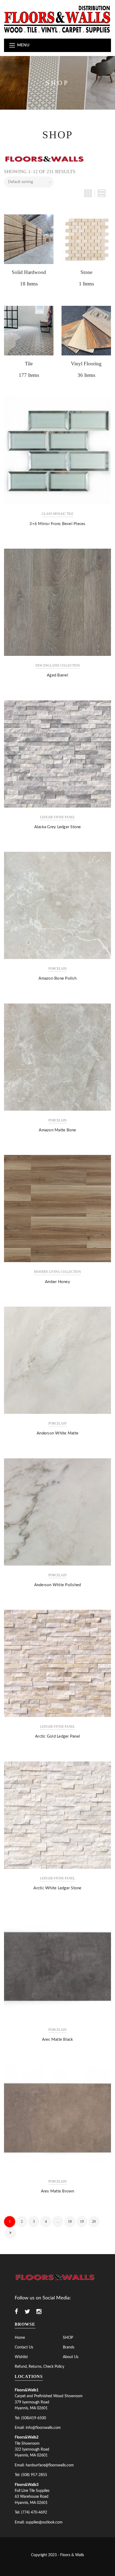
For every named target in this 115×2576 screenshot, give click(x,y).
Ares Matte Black (58, 2040)
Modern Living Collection (57, 1272)
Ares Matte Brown (58, 2191)
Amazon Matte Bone (57, 1130)
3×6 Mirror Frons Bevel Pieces (57, 524)
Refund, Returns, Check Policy (39, 2367)
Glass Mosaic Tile (57, 514)
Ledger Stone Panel (57, 817)
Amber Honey (57, 1282)
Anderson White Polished (58, 1585)
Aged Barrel (57, 675)
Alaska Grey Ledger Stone (58, 827)
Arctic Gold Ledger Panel (57, 1736)
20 (94, 2222)
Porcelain (57, 969)
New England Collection (58, 666)
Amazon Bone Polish (57, 978)
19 (82, 2222)
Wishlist (21, 2357)
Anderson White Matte (57, 1433)
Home (20, 2338)
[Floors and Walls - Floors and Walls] (57, 19)
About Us (71, 2357)
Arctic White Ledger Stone (57, 1888)
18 (70, 2222)
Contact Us (24, 2347)
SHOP (68, 2338)
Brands (69, 2347)
